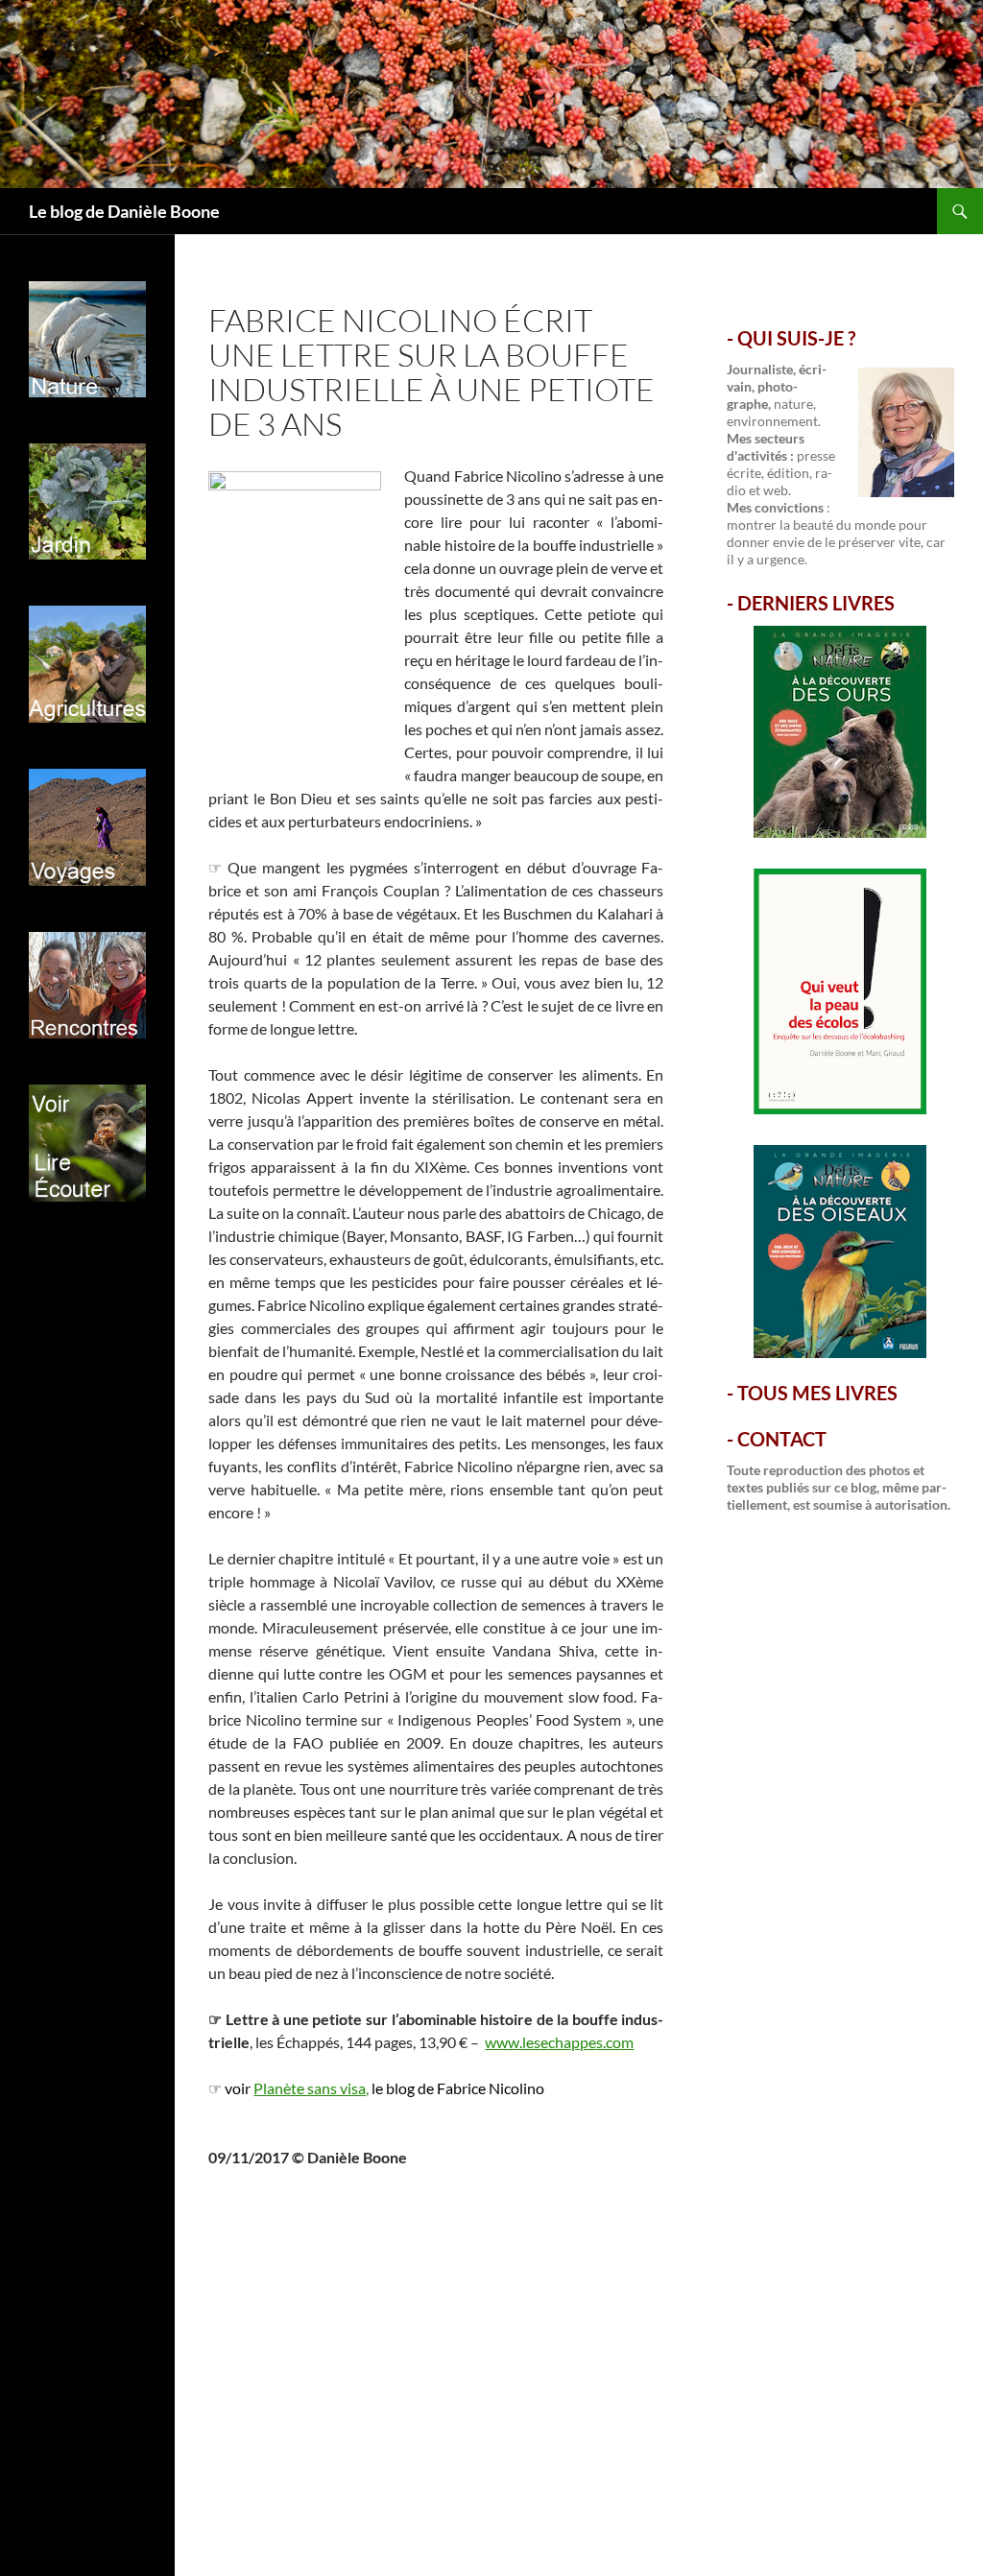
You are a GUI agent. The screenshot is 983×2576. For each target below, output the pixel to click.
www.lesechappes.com (559, 2042)
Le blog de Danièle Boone (124, 211)
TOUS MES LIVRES (817, 1393)
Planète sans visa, (311, 2088)
